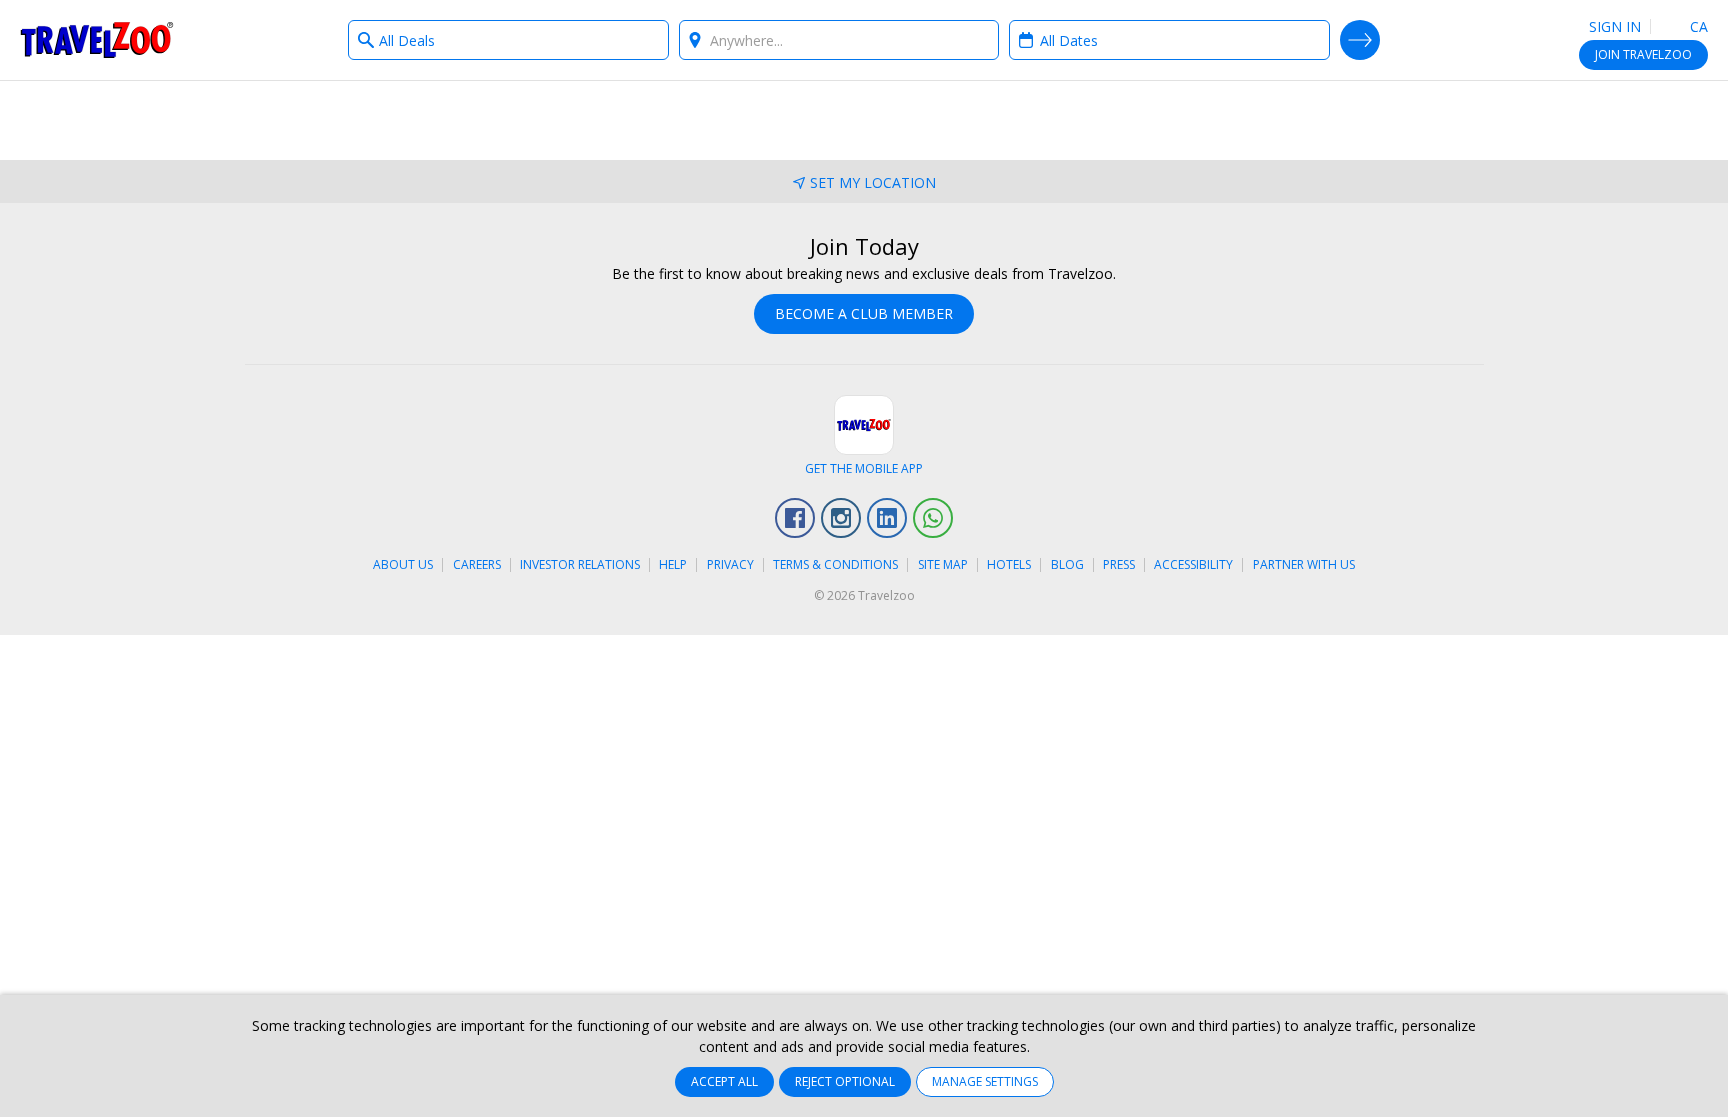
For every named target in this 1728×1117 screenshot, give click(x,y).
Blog (1067, 564)
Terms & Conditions (835, 564)
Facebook (795, 518)
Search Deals (1360, 40)
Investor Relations (580, 564)
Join (1643, 54)
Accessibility (1193, 564)
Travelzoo (97, 40)
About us (403, 564)
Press (1119, 564)
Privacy (730, 564)
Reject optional (845, 1081)
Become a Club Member (864, 313)
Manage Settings (985, 1081)
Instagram (841, 518)
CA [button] (1697, 26)
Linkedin (887, 518)
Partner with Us (1304, 564)
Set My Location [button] (873, 182)
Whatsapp (933, 518)
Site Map (943, 564)
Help (673, 564)
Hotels (1009, 564)
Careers (477, 564)
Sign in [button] (1615, 26)
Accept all (724, 1081)
